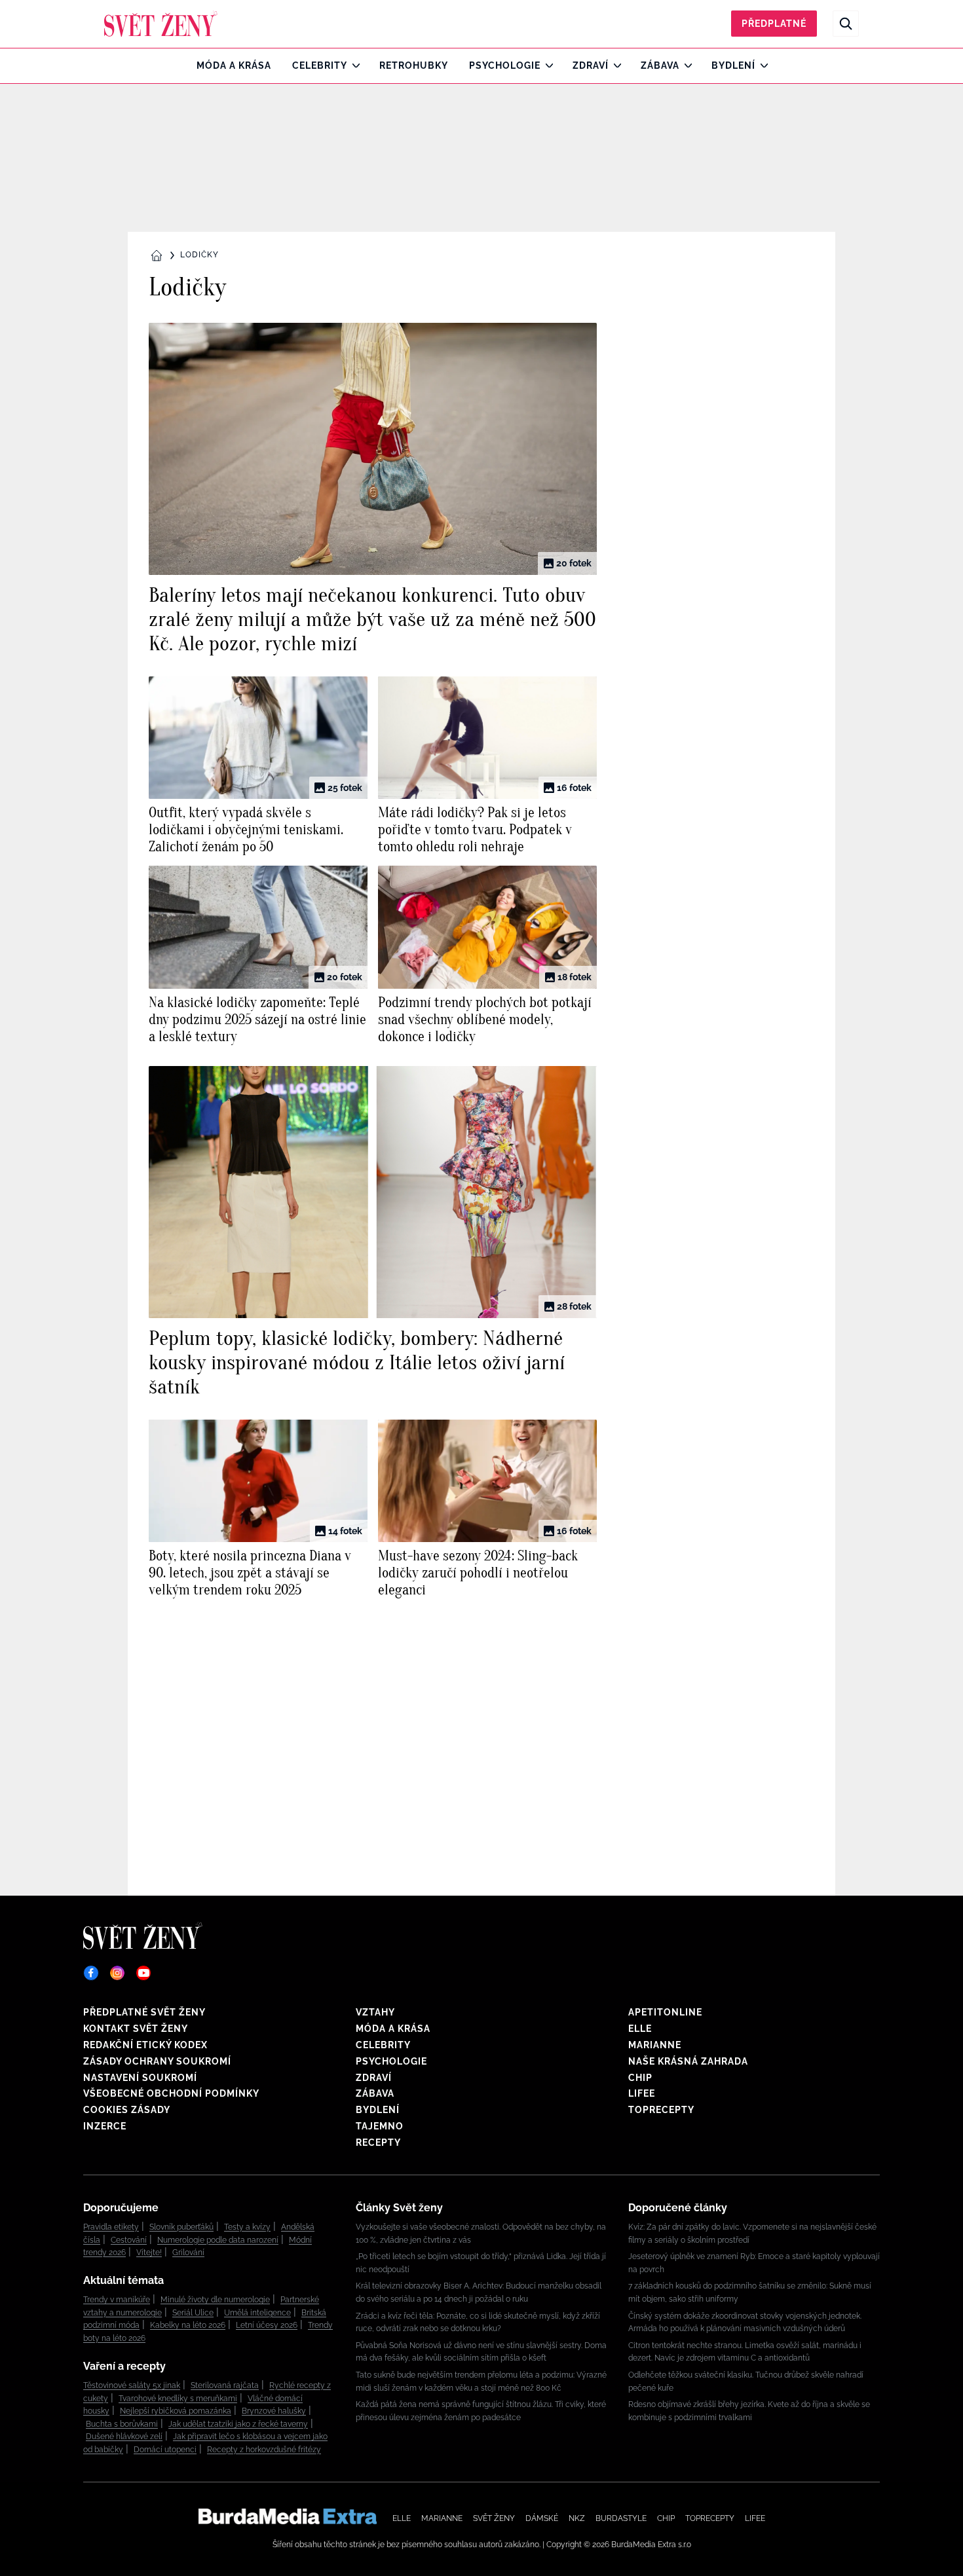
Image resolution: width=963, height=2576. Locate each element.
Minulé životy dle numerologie (215, 2300)
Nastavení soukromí (140, 2078)
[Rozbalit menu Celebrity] (353, 65)
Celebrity (320, 65)
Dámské (542, 2518)
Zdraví (591, 65)
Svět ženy (494, 2518)
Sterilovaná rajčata (225, 2385)
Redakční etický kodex (145, 2045)
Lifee (642, 2093)
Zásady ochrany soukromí (157, 2061)
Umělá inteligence (257, 2313)
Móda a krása (234, 65)
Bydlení (733, 65)
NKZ (577, 2518)
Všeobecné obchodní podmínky (171, 2093)
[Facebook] (91, 1973)
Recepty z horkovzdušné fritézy (264, 2450)
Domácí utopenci (165, 2450)
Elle (640, 2029)
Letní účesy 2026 (267, 2325)
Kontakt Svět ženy (136, 2029)
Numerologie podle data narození (218, 2240)
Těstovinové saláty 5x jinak (132, 2385)
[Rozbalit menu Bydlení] (761, 65)
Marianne (655, 2045)
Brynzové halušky (274, 2411)
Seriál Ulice (193, 2313)
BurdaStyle (621, 2518)
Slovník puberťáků (181, 2227)
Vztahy (375, 2012)
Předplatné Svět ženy (144, 2012)
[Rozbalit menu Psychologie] (546, 65)
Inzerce (105, 2126)
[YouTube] (143, 1973)
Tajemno (380, 2126)
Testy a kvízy (247, 2227)
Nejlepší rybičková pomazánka (176, 2411)
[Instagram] (117, 1973)
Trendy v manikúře (117, 2300)
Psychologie (505, 65)
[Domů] (161, 24)
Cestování (129, 2240)
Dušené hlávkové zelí (124, 2437)
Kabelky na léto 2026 (188, 2325)
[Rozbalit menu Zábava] (685, 65)
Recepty (378, 2143)
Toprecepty (661, 2110)
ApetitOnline (665, 2012)
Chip (640, 2078)
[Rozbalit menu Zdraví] (614, 65)
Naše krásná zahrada (688, 2061)
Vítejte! (149, 2253)
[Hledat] (846, 24)
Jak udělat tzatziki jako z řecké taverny (238, 2424)
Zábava (660, 65)
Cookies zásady (127, 2110)
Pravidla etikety (111, 2227)
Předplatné (774, 24)
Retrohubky (414, 65)
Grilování (188, 2253)
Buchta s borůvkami (122, 2424)
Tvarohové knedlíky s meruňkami (178, 2399)
